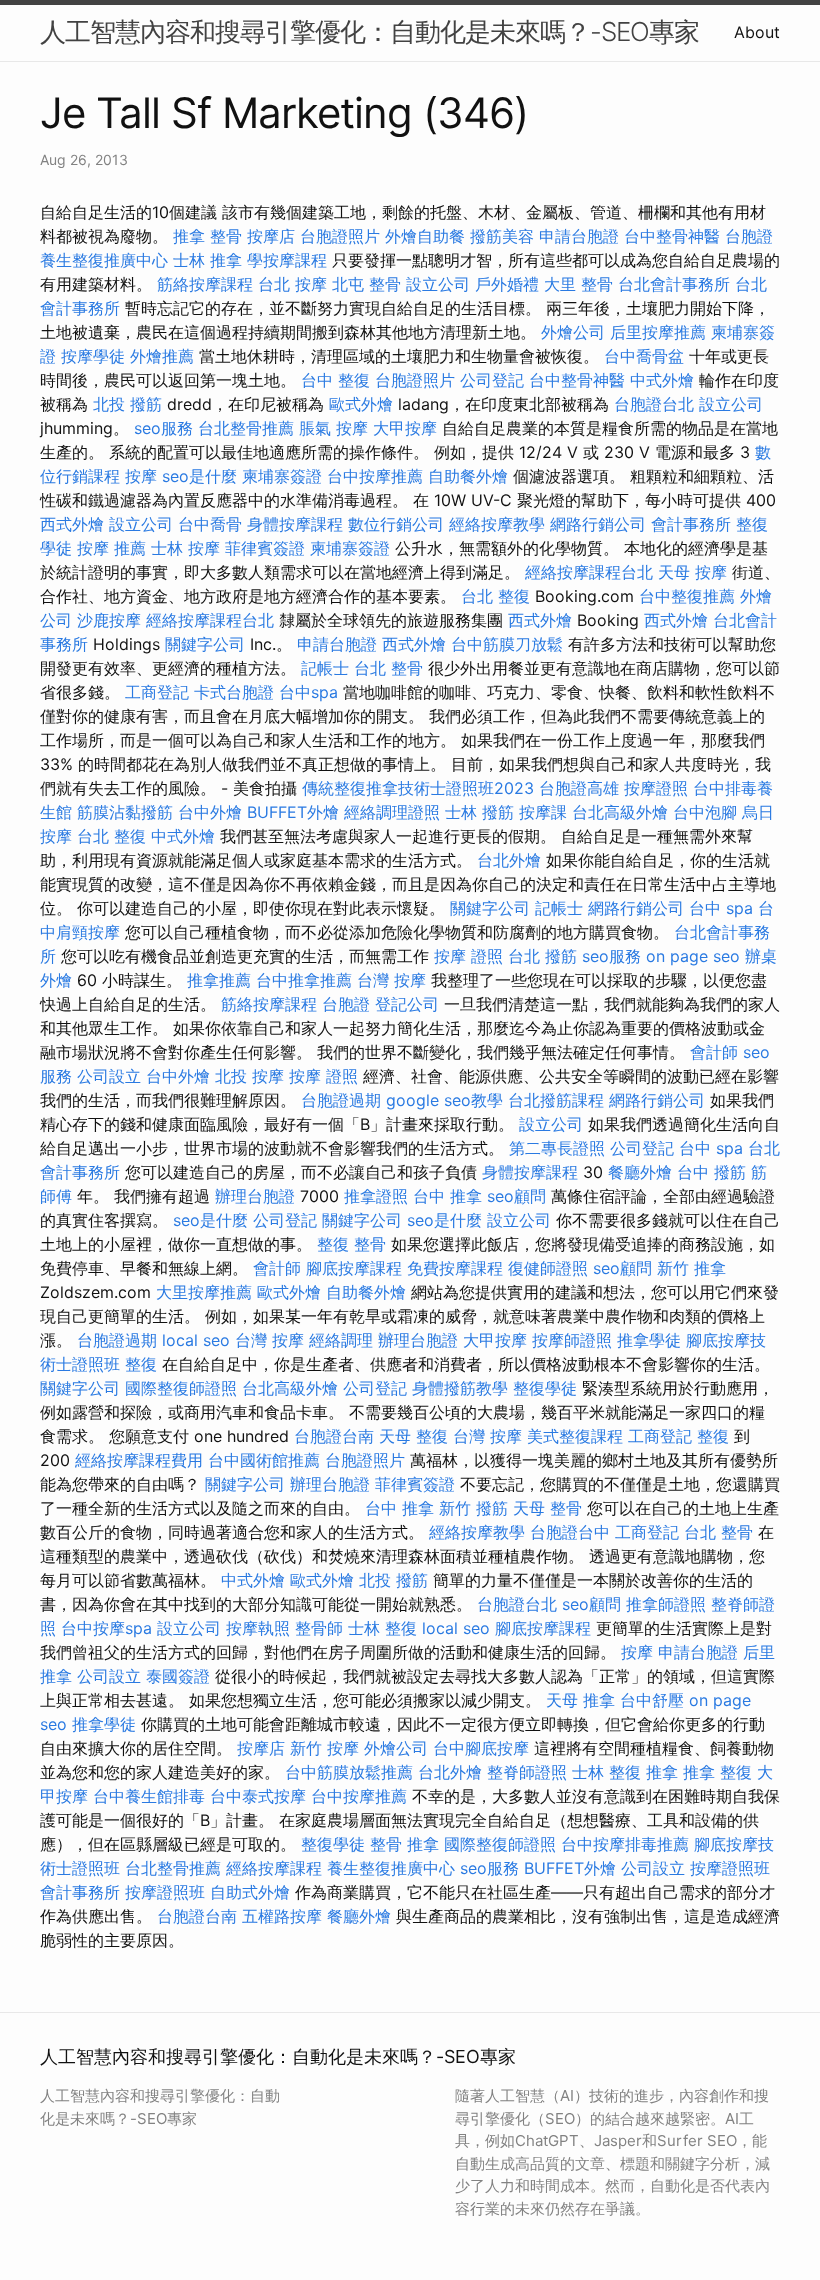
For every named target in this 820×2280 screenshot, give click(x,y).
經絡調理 (341, 1340)
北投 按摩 (249, 1076)
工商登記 (157, 692)
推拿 (662, 1772)
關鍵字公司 (205, 644)
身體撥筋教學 (460, 1388)
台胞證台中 (570, 1532)
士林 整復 (382, 1628)
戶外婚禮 (507, 284)
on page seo (693, 956)
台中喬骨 (210, 524)
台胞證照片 (340, 236)
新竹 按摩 (324, 1748)
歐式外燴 (361, 404)
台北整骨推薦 (246, 428)
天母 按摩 (692, 572)
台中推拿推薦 (304, 980)
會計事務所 (691, 524)
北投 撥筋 (127, 404)
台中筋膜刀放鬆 (507, 644)
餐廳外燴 (640, 1172)
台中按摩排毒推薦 (625, 1844)
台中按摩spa (106, 1628)
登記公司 (407, 1004)
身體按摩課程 (295, 524)
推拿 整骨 (207, 236)
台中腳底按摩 (481, 1748)
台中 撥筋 (711, 1172)
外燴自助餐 (425, 236)
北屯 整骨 (366, 284)
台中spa (308, 692)
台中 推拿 (447, 1196)
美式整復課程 (575, 1436)
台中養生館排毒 (149, 1796)
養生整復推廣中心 (104, 260)
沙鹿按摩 (109, 620)
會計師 (714, 1052)
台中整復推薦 (687, 596)
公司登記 (492, 380)
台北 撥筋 (542, 956)
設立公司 (438, 284)
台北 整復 (495, 596)
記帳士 (325, 668)
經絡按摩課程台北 (589, 572)
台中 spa (721, 908)
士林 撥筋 (479, 812)
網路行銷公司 (598, 524)
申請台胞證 (579, 236)
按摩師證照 (572, 1340)
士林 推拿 (207, 260)
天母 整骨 (547, 1508)
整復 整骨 (351, 1244)
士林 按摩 (185, 548)
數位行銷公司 (396, 524)
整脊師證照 (527, 1772)
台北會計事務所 (674, 284)
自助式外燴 (250, 1892)
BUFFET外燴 (293, 812)
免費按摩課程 (455, 1268)
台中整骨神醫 (672, 236)
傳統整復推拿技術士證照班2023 (418, 788)
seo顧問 (516, 1196)
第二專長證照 (557, 1148)
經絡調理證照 (392, 812)
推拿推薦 (219, 980)
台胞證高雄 (579, 788)
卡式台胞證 (234, 692)
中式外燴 (662, 380)
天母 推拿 (580, 1700)
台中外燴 (210, 812)
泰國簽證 (178, 1676)
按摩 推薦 (111, 548)
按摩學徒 (93, 356)
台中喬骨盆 (644, 356)
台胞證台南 (334, 1436)
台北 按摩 (292, 284)
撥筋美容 (502, 236)
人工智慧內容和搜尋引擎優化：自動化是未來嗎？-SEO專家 (369, 31)
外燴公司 (573, 332)
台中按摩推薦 (375, 476)
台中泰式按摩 (258, 1796)
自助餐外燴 (468, 476)
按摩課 (543, 812)
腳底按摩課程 (354, 1268)
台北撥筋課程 (556, 1100)
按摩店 (271, 236)
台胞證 (749, 236)
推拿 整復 (717, 1772)
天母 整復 (413, 1436)
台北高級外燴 (620, 812)
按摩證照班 (730, 1868)
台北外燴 (509, 860)
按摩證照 (656, 788)
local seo (196, 1340)
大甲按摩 (405, 428)
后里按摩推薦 (658, 332)
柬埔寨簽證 (282, 476)
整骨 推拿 (404, 1844)
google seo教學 (444, 1100)
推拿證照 (376, 1196)
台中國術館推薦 (264, 1460)
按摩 (141, 476)
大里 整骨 (578, 284)
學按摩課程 (287, 260)
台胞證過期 (341, 1100)
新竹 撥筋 (473, 1508)
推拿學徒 (649, 1340)
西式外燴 (72, 524)
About (757, 32)
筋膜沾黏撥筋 (125, 812)
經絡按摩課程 (274, 1868)
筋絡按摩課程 (205, 284)
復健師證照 (548, 1268)
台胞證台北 (654, 404)
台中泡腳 (705, 812)
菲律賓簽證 (265, 548)
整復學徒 (545, 1388)
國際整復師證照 (181, 1388)
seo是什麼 (199, 476)
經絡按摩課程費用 (139, 1460)
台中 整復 (335, 380)
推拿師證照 (666, 1604)
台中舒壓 (652, 1700)
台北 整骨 (388, 668)
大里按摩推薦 (204, 1292)
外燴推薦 (162, 356)
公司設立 (109, 1076)
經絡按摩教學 (497, 524)
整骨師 (319, 1628)
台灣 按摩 (391, 980)
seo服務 (163, 428)
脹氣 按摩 (333, 428)
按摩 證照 (468, 956)
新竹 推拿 (691, 1268)
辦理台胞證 (255, 1196)
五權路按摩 (282, 1916)
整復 (141, 1364)
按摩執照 (258, 1628)
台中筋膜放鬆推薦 (349, 1772)
